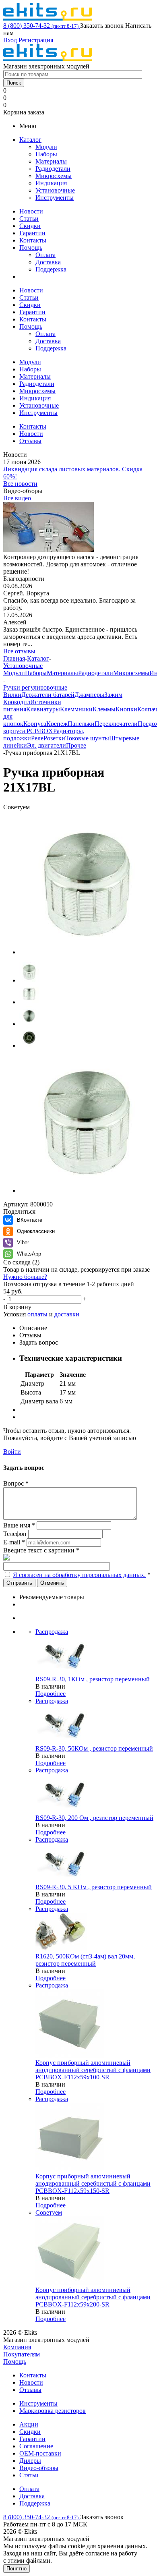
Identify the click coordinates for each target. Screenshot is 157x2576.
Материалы (51, 161)
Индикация (51, 183)
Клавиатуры (43, 709)
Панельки (81, 724)
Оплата (45, 255)
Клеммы (104, 709)
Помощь (31, 248)
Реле (37, 738)
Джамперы (89, 695)
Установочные (55, 190)
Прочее (76, 745)
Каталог (30, 140)
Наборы (46, 154)
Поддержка (51, 269)
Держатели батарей (48, 695)
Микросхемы (54, 176)
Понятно (17, 2569)
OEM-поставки (40, 2453)
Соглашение (36, 2446)
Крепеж (57, 724)
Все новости (20, 484)
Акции (29, 2424)
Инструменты (55, 198)
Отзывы (30, 2390)
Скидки (30, 226)
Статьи (29, 219)
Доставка (48, 262)
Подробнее (51, 1694)
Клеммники (76, 709)
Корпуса (35, 724)
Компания (17, 2347)
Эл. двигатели (46, 745)
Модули (46, 147)
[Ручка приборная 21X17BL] (88, 952)
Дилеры (30, 2461)
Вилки (12, 695)
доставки (67, 1314)
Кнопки (126, 709)
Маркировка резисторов (53, 2411)
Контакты (33, 240)
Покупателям (22, 2354)
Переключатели (116, 724)
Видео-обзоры (39, 2468)
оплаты (37, 1314)
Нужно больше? (25, 1277)
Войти (12, 1452)
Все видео (17, 498)
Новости (31, 211)
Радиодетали (53, 169)
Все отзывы (19, 651)
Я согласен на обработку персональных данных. (79, 1575)
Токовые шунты (87, 738)
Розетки (54, 738)
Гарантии (32, 233)
